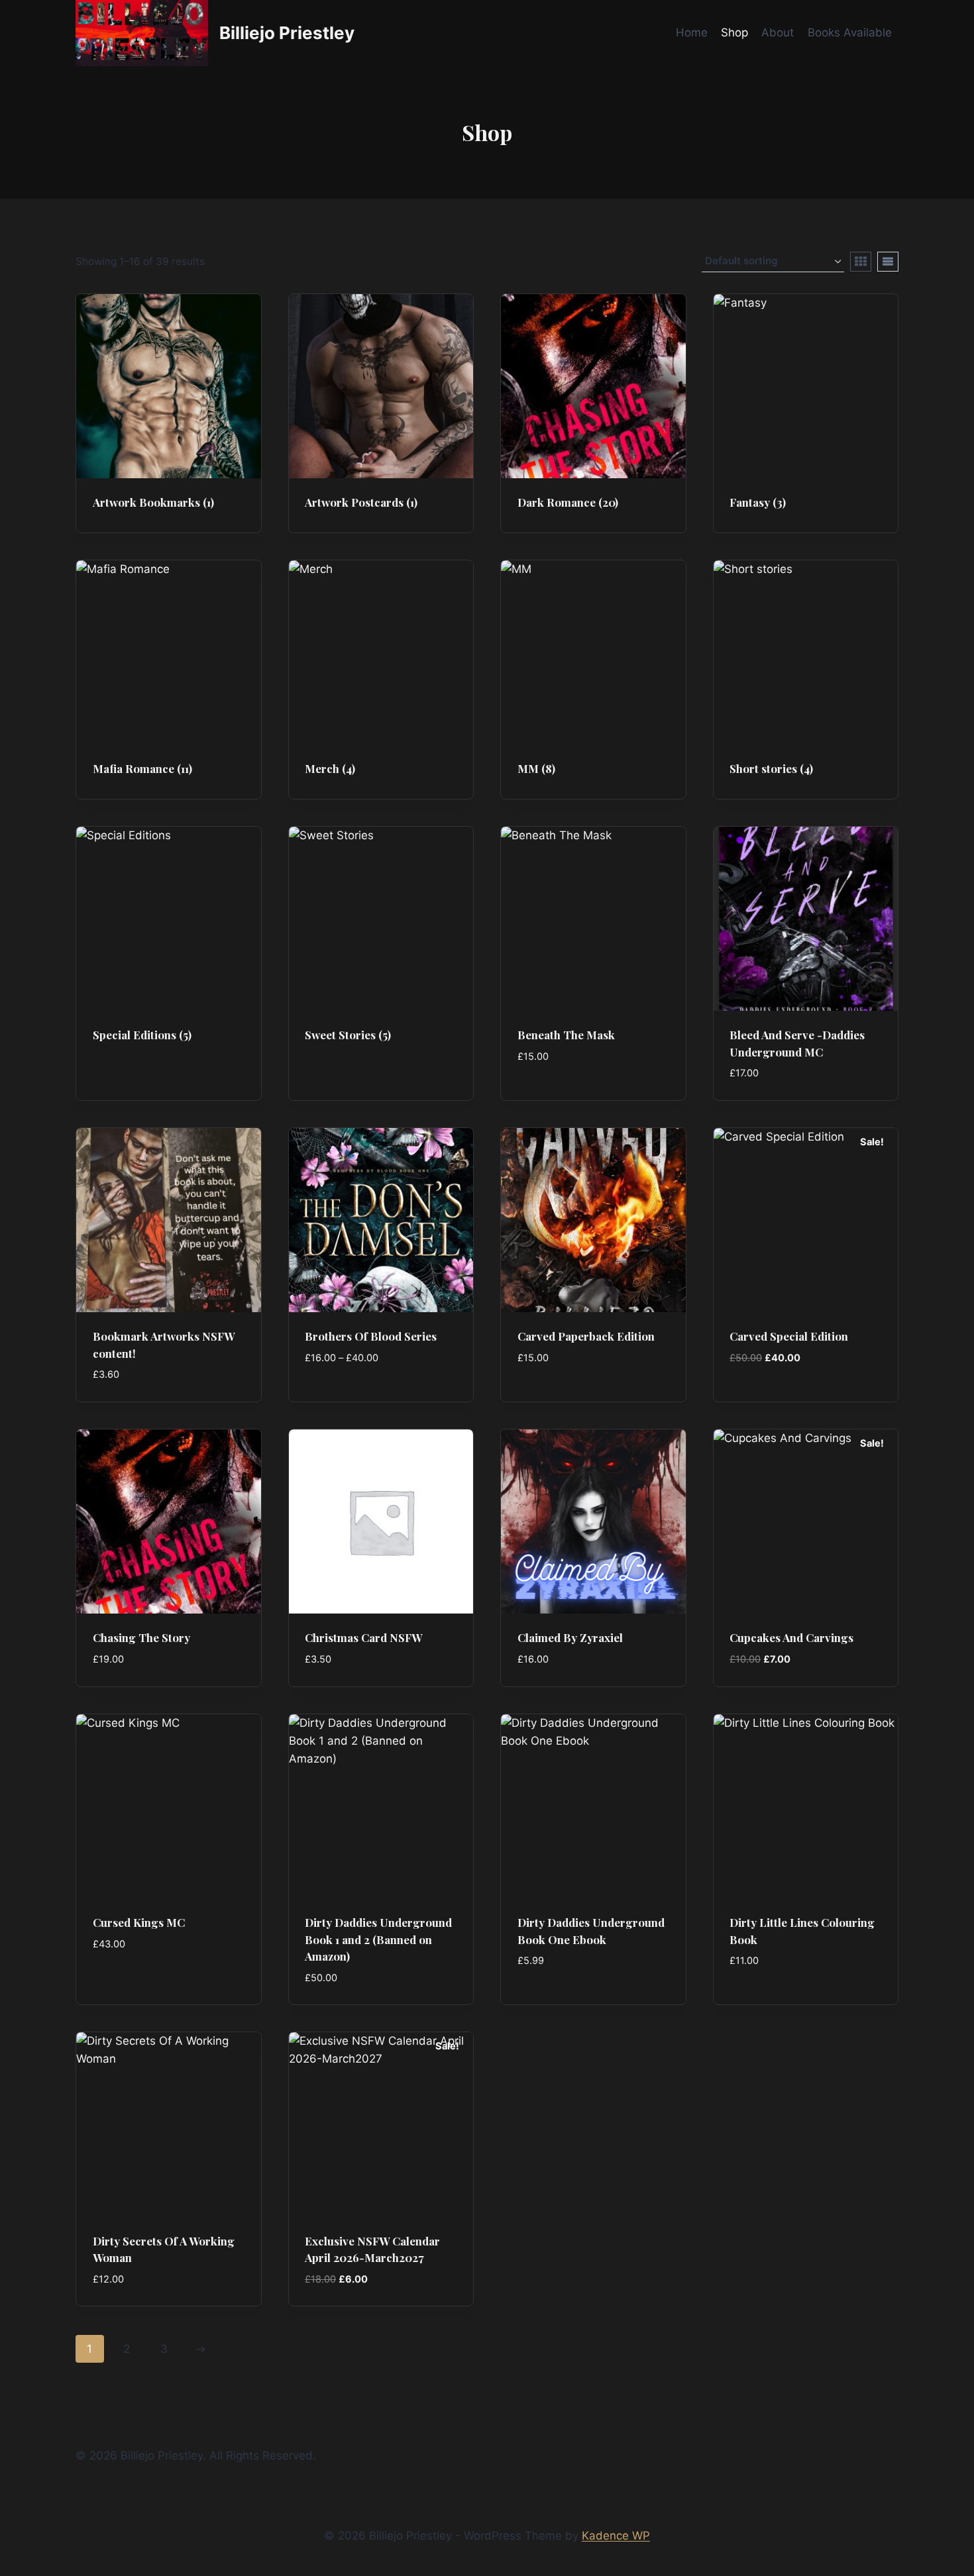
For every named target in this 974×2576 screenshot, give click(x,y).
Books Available (850, 32)
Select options (347, 1397)
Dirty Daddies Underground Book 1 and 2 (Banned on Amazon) (378, 1939)
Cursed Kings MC (139, 1922)
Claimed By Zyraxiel (570, 1637)
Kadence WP (616, 2536)
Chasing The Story (141, 1637)
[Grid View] (861, 262)
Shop (734, 32)
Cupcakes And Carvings (791, 1637)
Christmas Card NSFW (363, 1637)
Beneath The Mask (566, 1035)
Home (692, 32)
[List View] (888, 262)
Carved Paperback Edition (586, 1336)
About (778, 32)
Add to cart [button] (551, 1096)
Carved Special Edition (789, 1336)
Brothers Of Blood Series (371, 1336)
